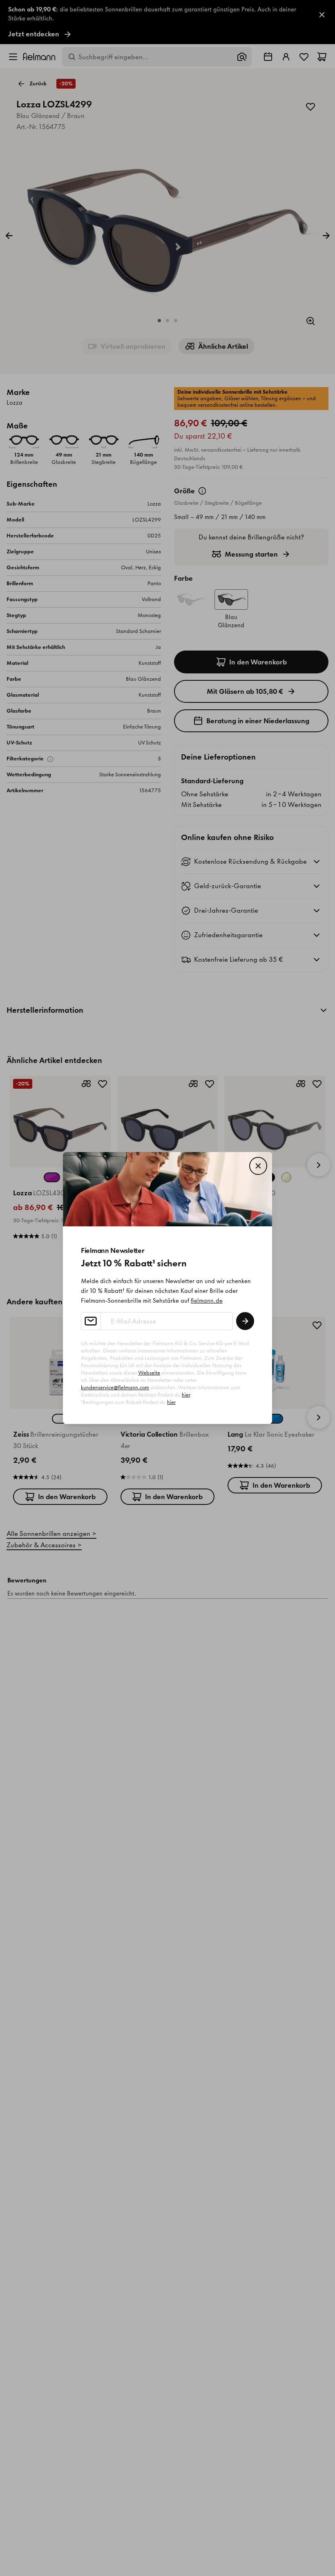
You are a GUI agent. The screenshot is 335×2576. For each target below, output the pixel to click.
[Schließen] (258, 1166)
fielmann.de (207, 1301)
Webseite (149, 1373)
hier (186, 1395)
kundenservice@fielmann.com (115, 1387)
